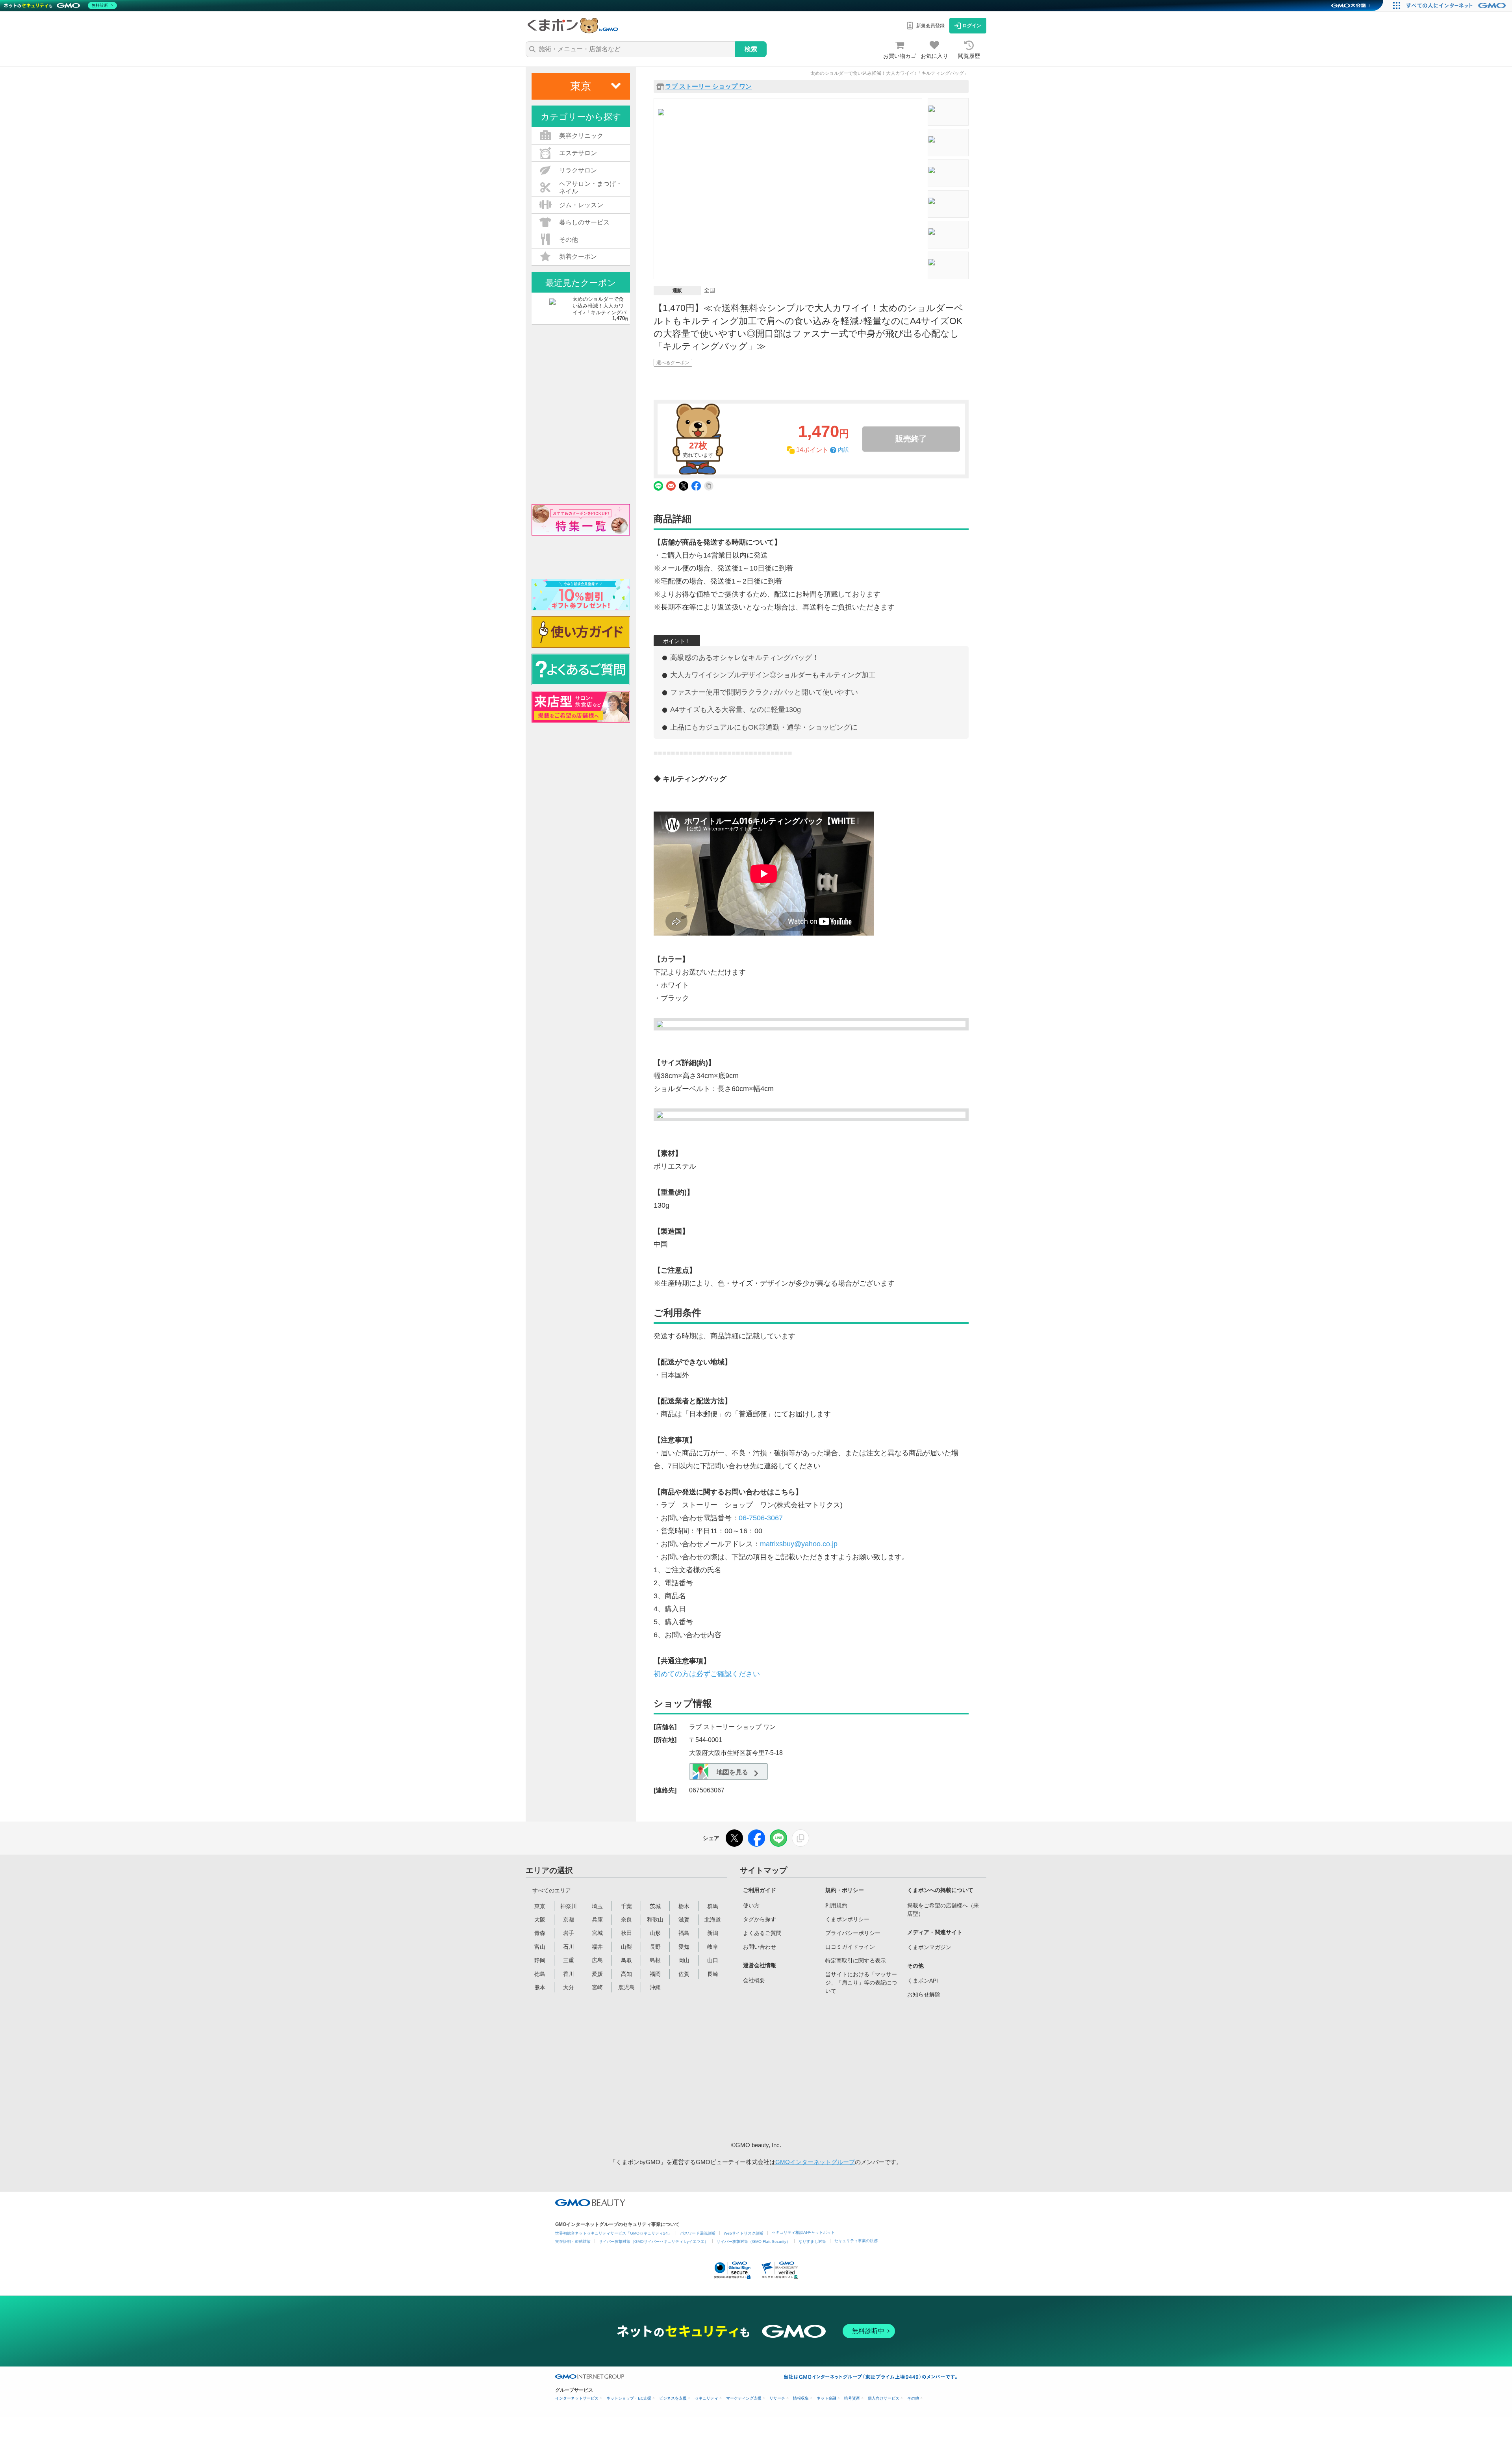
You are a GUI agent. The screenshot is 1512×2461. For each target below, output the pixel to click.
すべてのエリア (552, 1890)
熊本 (540, 1987)
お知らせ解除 (924, 1994)
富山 (540, 1947)
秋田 (626, 1933)
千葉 (626, 1906)
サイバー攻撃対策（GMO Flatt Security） (753, 2241)
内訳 (843, 450)
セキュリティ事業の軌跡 (856, 2241)
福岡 (655, 1974)
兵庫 (597, 1920)
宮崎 (597, 1987)
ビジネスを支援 (673, 2398)
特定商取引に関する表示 (856, 1961)
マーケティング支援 (744, 2398)
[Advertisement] (803, 2068)
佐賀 (684, 1974)
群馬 (713, 1906)
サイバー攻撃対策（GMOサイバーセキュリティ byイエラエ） (654, 2241)
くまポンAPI (923, 1981)
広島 (597, 1960)
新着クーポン (578, 257)
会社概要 (754, 1980)
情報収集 (801, 2398)
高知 (626, 1974)
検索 (751, 49)
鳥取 (626, 1960)
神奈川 (569, 1906)
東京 (540, 1906)
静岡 (540, 1960)
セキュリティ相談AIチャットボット (803, 2232)
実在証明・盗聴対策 (573, 2241)
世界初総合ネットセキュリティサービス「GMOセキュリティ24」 (613, 2233)
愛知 (684, 1947)
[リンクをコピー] (800, 1838)
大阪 (540, 1920)
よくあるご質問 (762, 1933)
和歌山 (655, 1920)
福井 (597, 1947)
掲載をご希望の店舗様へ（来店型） (943, 1910)
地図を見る (732, 1772)
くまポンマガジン (929, 1947)
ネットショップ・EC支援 (629, 2398)
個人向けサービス (884, 2398)
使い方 (751, 1905)
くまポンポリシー (847, 1919)
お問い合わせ (760, 1947)
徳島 (540, 1974)
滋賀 (684, 1920)
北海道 (713, 1920)
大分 (569, 1987)
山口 (713, 1960)
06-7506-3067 (761, 1518)
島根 (655, 1960)
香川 (569, 1974)
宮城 (597, 1933)
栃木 (684, 1906)
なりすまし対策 (812, 2241)
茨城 (655, 1906)
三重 (569, 1960)
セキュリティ (706, 2398)
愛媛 (597, 1974)
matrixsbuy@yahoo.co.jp (799, 1544)
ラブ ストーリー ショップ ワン (708, 87)
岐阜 (713, 1947)
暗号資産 (852, 2398)
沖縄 (655, 1987)
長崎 (713, 1974)
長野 (655, 1947)
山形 (655, 1933)
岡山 (684, 1960)
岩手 (569, 1933)
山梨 (626, 1947)
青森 (540, 1933)
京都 (569, 1920)
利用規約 (836, 1905)
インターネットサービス (577, 2398)
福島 (684, 1933)
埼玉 (597, 1906)
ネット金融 (826, 2398)
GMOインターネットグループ (815, 2162)
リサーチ (777, 2398)
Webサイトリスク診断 (744, 2233)
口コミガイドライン (850, 1947)
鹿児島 (626, 1987)
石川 (569, 1947)
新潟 (713, 1933)
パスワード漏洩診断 (698, 2233)
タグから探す (760, 1919)
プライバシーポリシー (853, 1933)
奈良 (626, 1920)
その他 (913, 2398)
